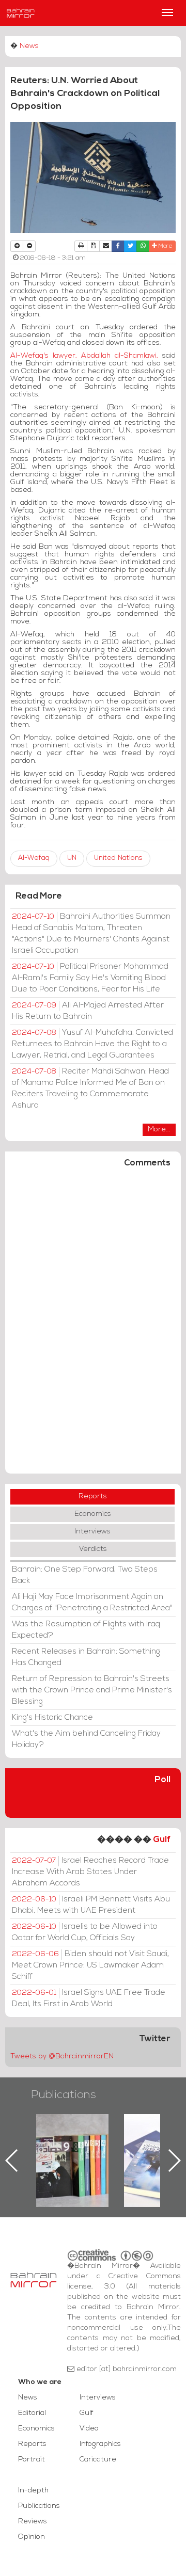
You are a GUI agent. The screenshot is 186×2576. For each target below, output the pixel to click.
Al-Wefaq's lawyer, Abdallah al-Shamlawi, (84, 356)
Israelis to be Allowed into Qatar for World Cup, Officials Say (85, 1932)
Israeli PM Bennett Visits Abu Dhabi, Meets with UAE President (91, 1905)
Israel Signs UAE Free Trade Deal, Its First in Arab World (89, 1998)
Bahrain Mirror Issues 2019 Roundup (42, 2138)
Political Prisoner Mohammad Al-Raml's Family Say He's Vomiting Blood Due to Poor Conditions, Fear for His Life (90, 978)
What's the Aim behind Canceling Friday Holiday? (86, 1739)
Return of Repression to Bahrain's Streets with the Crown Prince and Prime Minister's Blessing (92, 1690)
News (29, 46)
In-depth (33, 2491)
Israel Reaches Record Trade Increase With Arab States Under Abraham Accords (90, 1872)
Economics (93, 1514)
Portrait (32, 2460)
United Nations (118, 858)
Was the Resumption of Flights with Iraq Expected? (86, 1630)
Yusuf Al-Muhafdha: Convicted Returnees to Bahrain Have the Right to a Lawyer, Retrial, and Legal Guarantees (92, 1044)
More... (159, 1130)
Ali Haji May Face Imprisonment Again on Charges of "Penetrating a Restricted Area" (92, 1603)
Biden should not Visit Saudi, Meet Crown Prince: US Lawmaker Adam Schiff (90, 1965)
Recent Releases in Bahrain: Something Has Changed (86, 1657)
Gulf (162, 1840)
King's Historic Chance (52, 1718)
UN (72, 858)
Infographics (100, 2444)
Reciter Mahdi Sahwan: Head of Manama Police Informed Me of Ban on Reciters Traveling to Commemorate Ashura (90, 1089)
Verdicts (93, 1549)
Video (89, 2429)
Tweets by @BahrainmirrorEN (62, 2057)
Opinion (32, 2537)
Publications (64, 2095)
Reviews (33, 2522)
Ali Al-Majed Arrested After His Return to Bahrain (88, 1011)
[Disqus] (93, 1325)
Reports (93, 1497)
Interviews (92, 1532)
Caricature (98, 2460)
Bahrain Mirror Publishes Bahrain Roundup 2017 (130, 2144)
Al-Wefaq (34, 858)
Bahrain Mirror (21, 13)
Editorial (32, 2413)
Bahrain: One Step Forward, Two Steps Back (85, 1575)
